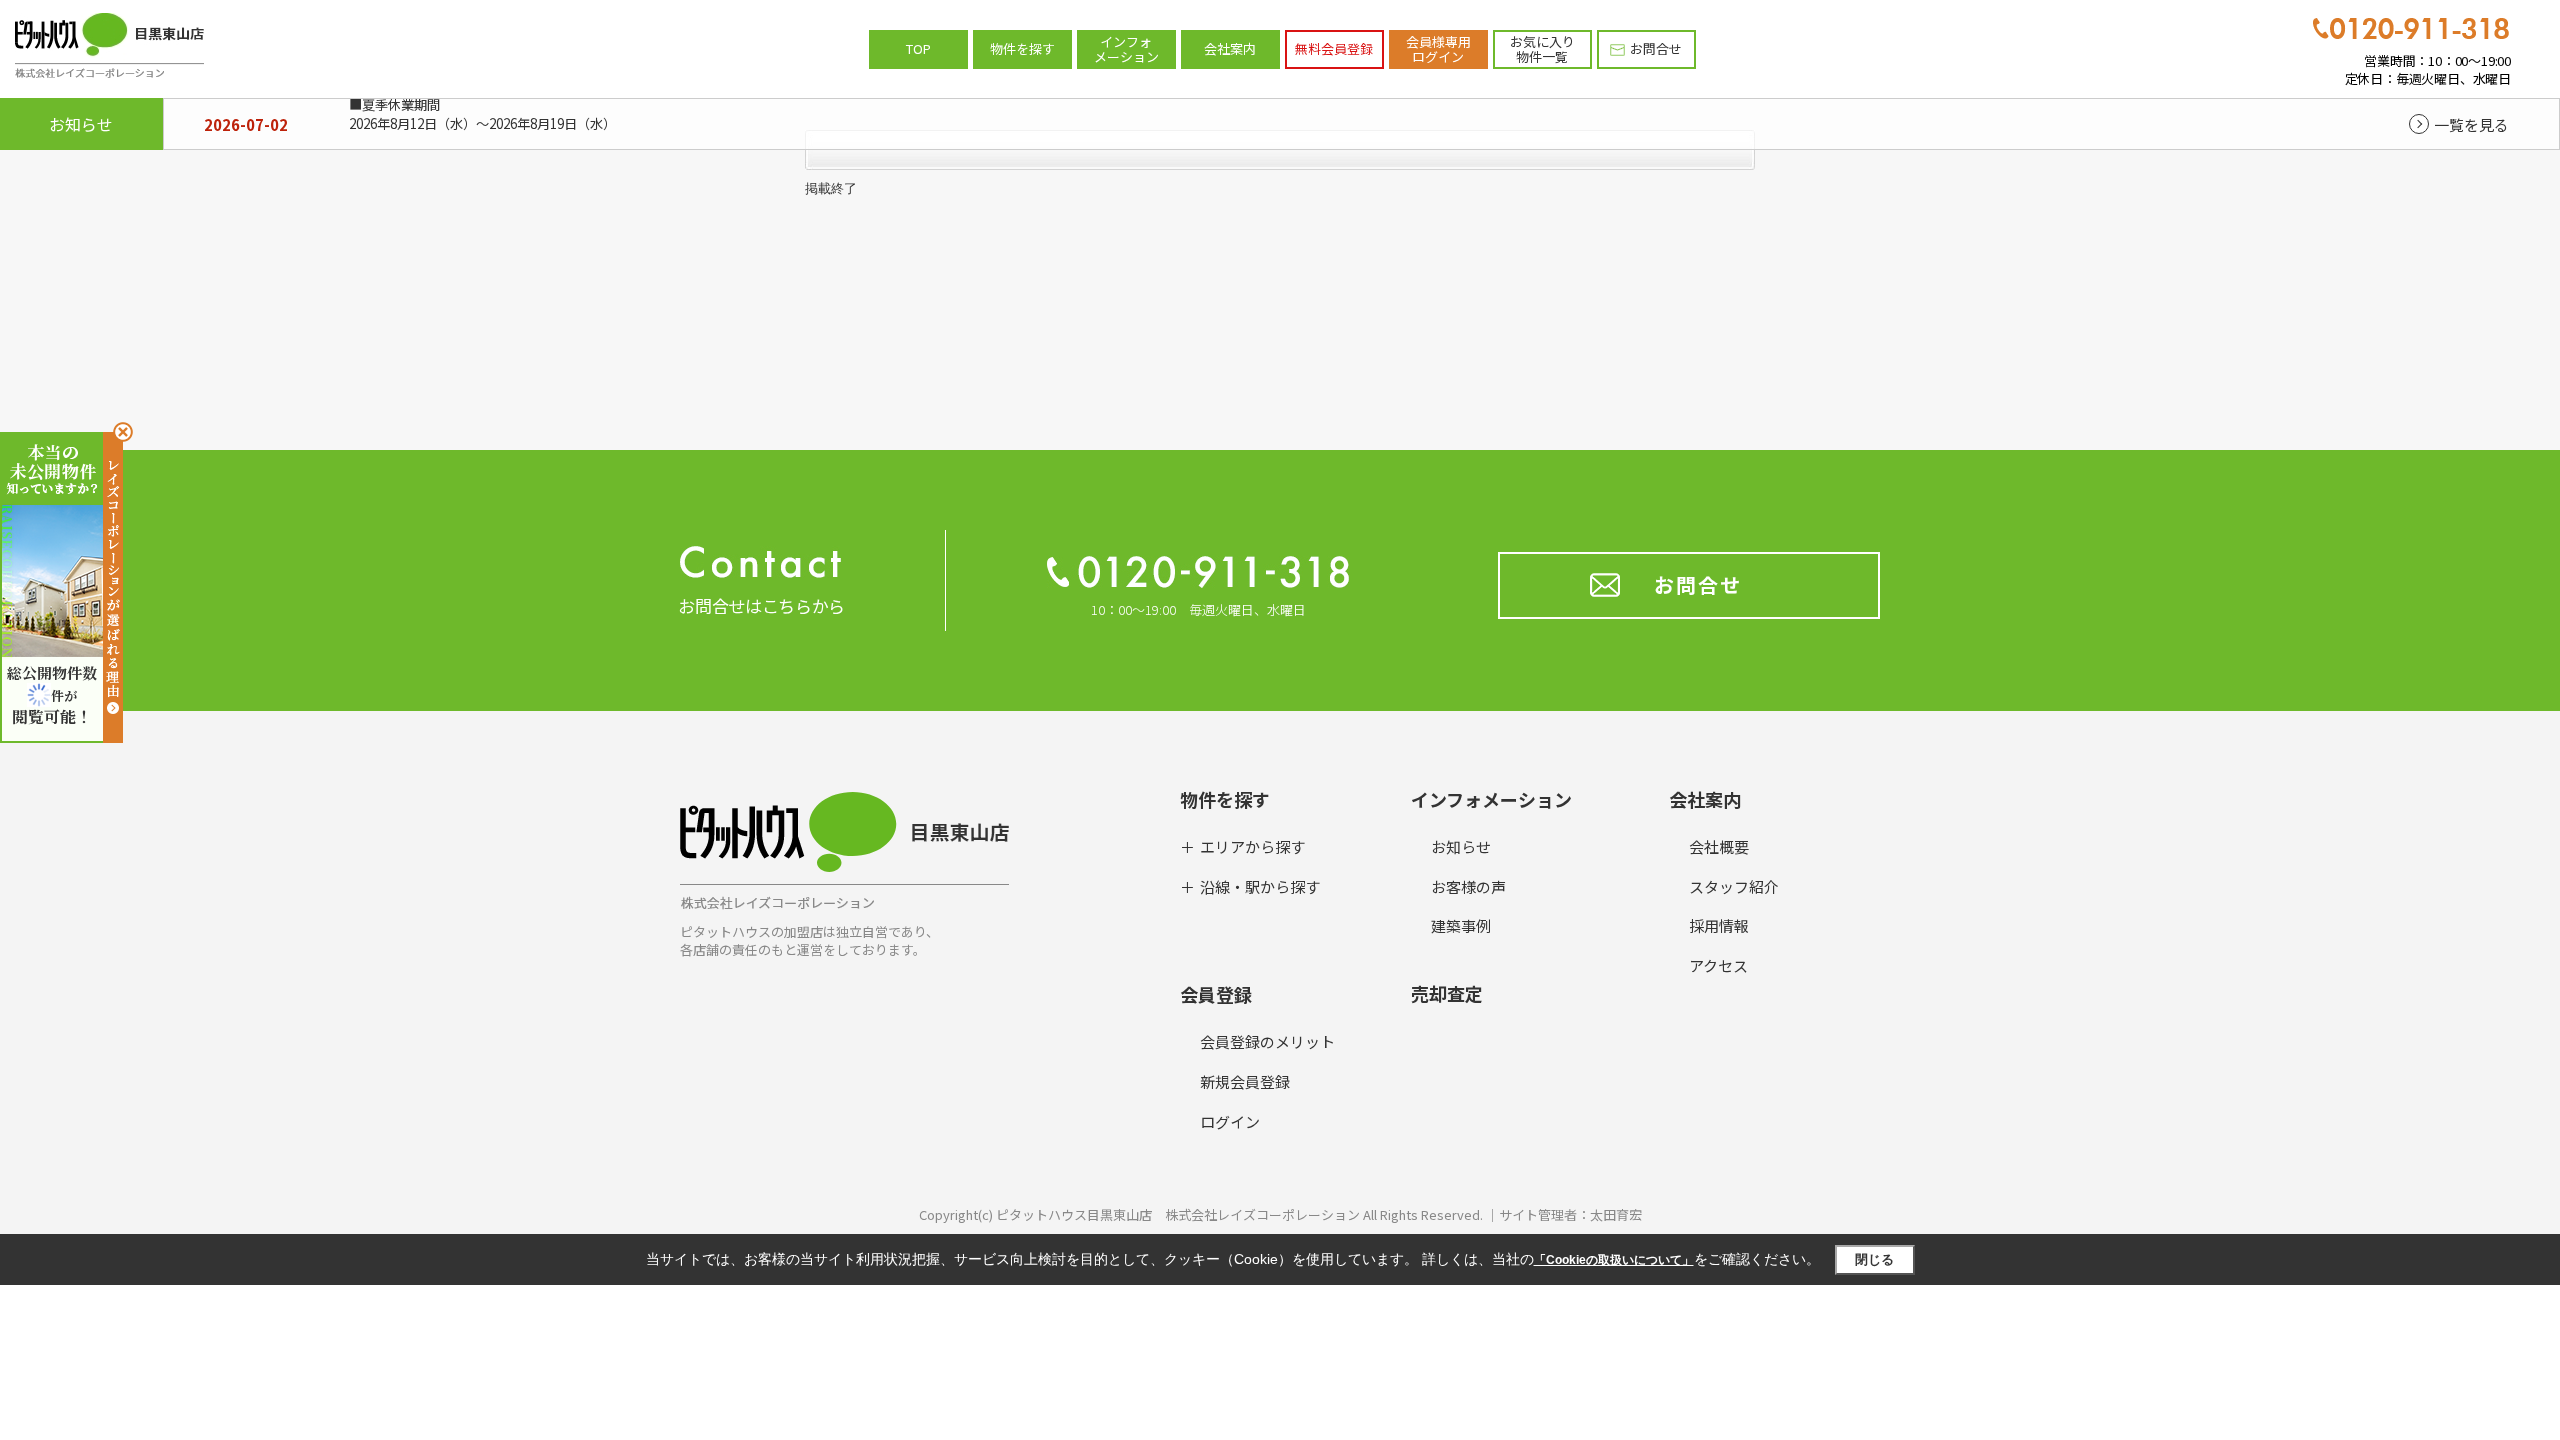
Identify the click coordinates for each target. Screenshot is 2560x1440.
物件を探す (1022, 48)
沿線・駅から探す (1260, 886)
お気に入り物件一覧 (1542, 49)
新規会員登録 (1245, 1081)
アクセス (1718, 965)
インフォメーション (1126, 49)
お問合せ (1656, 48)
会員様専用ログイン (1438, 49)
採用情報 (1719, 925)
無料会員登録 (1334, 48)
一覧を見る (2471, 124)
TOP (918, 48)
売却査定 (1447, 993)
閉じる (1874, 1259)
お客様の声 (1468, 886)
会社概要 (1719, 846)
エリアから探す (1252, 846)
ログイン (1230, 1121)
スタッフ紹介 (1734, 886)
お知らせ (1461, 846)
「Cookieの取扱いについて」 (1614, 1260)
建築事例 (1461, 925)
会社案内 (1230, 48)
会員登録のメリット (1267, 1041)
